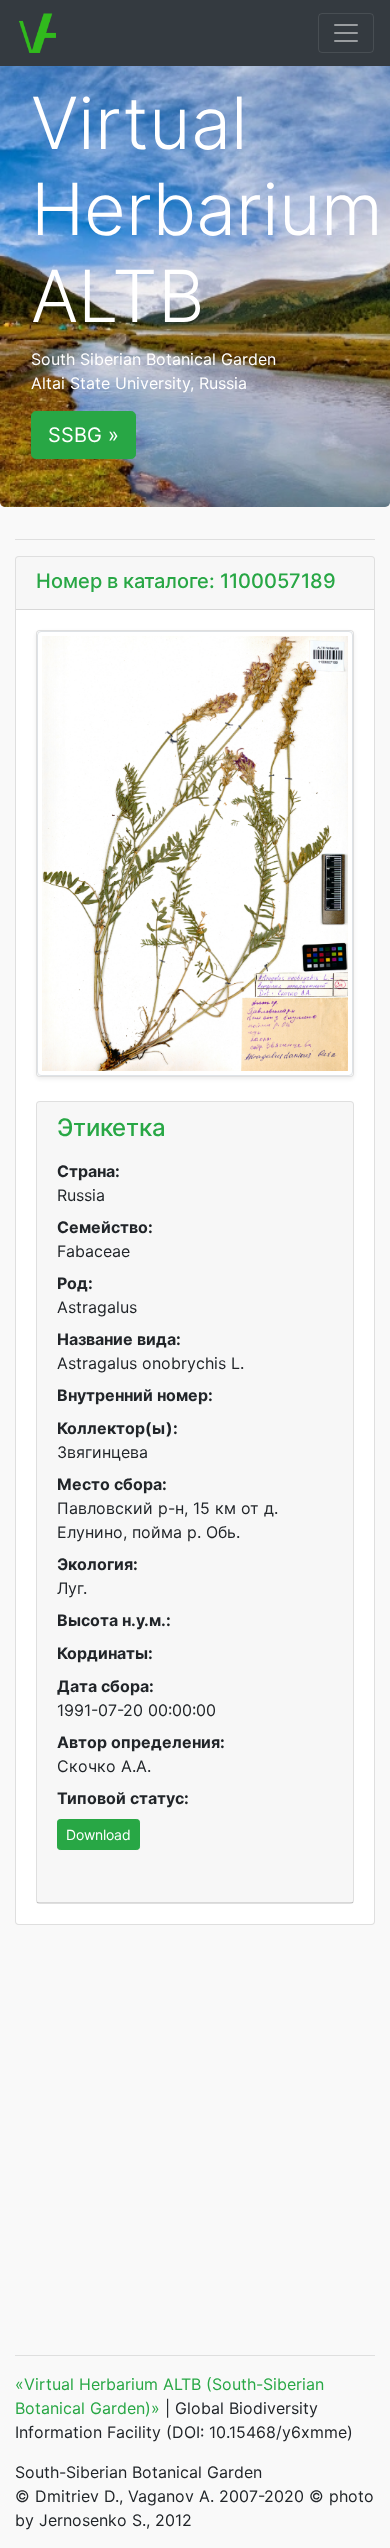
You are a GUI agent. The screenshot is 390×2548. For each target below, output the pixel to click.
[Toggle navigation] (346, 33)
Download (98, 1834)
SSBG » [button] (83, 435)
